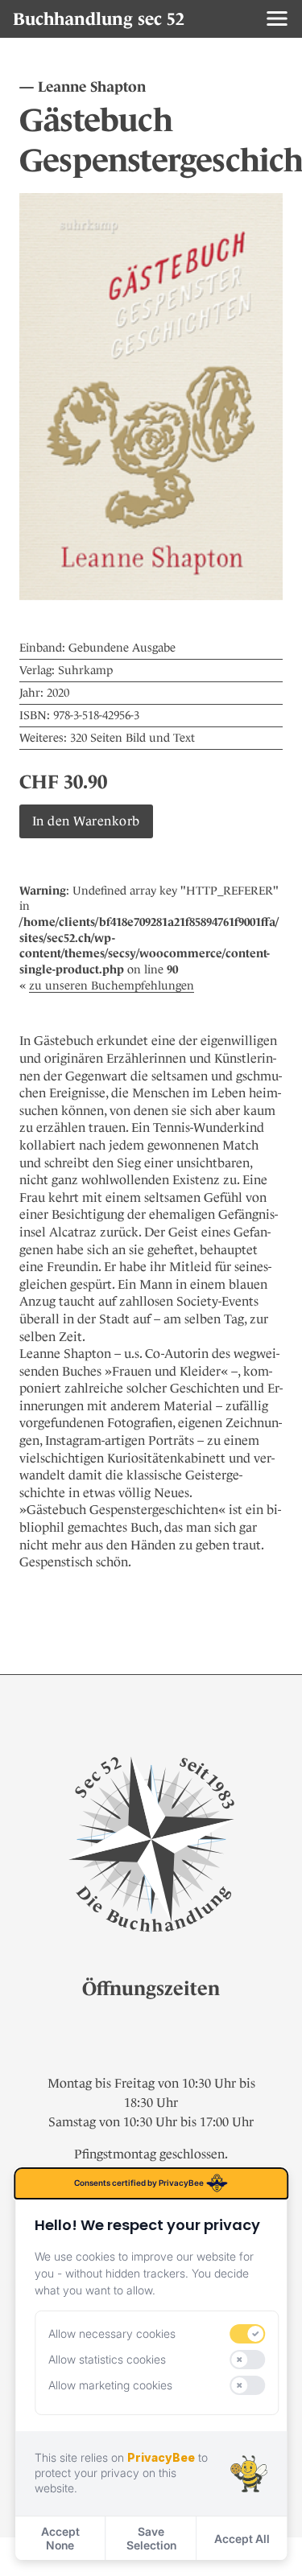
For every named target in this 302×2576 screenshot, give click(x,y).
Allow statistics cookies (107, 2359)
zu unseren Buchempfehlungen (112, 986)
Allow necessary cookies (112, 2333)
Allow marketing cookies (110, 2385)
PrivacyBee (161, 2457)
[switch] (248, 2334)
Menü (277, 19)
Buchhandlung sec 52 (99, 19)
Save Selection (151, 2538)
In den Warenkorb (86, 821)
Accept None (60, 2538)
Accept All (242, 2539)
